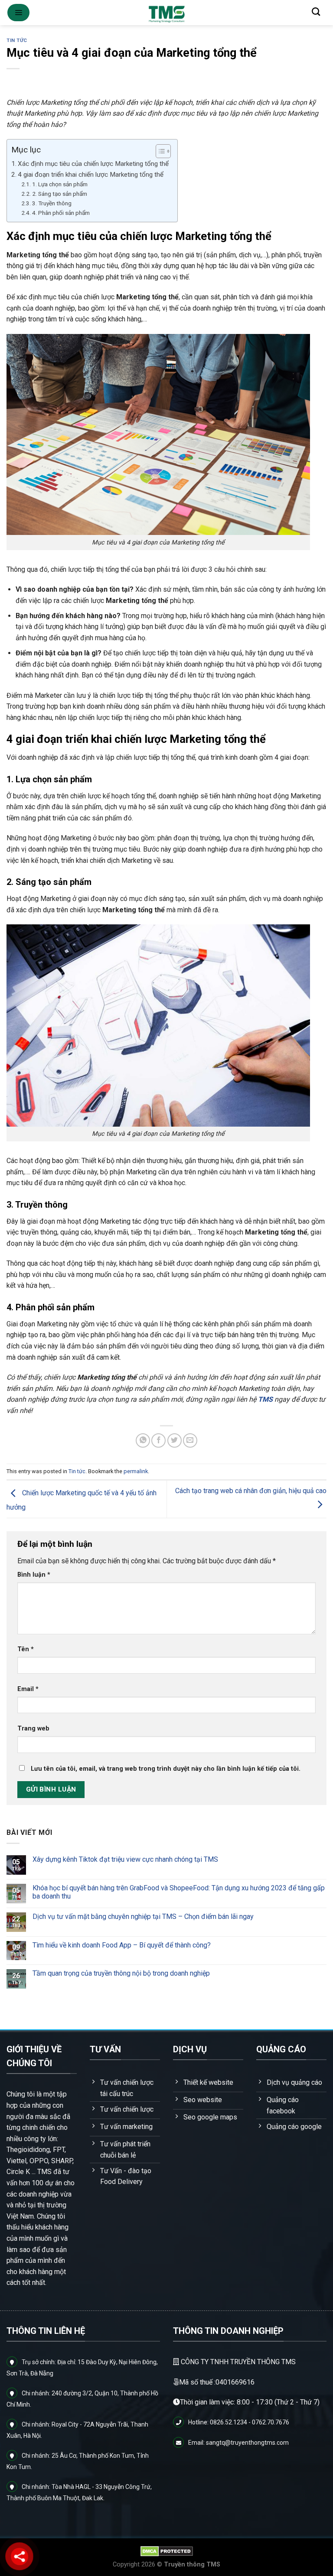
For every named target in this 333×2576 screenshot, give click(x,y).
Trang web (33, 1729)
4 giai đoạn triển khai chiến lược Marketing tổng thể (91, 175)
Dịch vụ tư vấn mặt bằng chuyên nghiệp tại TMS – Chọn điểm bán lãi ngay (143, 1916)
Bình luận (34, 1575)
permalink (136, 1471)
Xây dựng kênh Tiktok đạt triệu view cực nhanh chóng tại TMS (125, 1859)
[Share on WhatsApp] (143, 1440)
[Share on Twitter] (175, 1440)
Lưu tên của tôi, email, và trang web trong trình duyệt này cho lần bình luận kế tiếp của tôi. (166, 1769)
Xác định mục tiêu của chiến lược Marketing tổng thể (93, 164)
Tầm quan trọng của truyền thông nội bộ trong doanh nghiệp (121, 1973)
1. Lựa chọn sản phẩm (60, 184)
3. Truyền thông (52, 203)
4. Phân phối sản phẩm (61, 213)
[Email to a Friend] (190, 1440)
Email (28, 1689)
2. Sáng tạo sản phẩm (60, 194)
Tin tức (17, 41)
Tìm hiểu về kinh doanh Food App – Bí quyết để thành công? (122, 1945)
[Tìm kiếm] (316, 11)
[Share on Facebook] (158, 1440)
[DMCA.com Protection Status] (167, 2551)
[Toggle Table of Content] (159, 151)
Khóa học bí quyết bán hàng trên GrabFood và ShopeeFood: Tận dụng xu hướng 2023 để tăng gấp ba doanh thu (179, 1892)
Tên (26, 1649)
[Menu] (18, 13)
